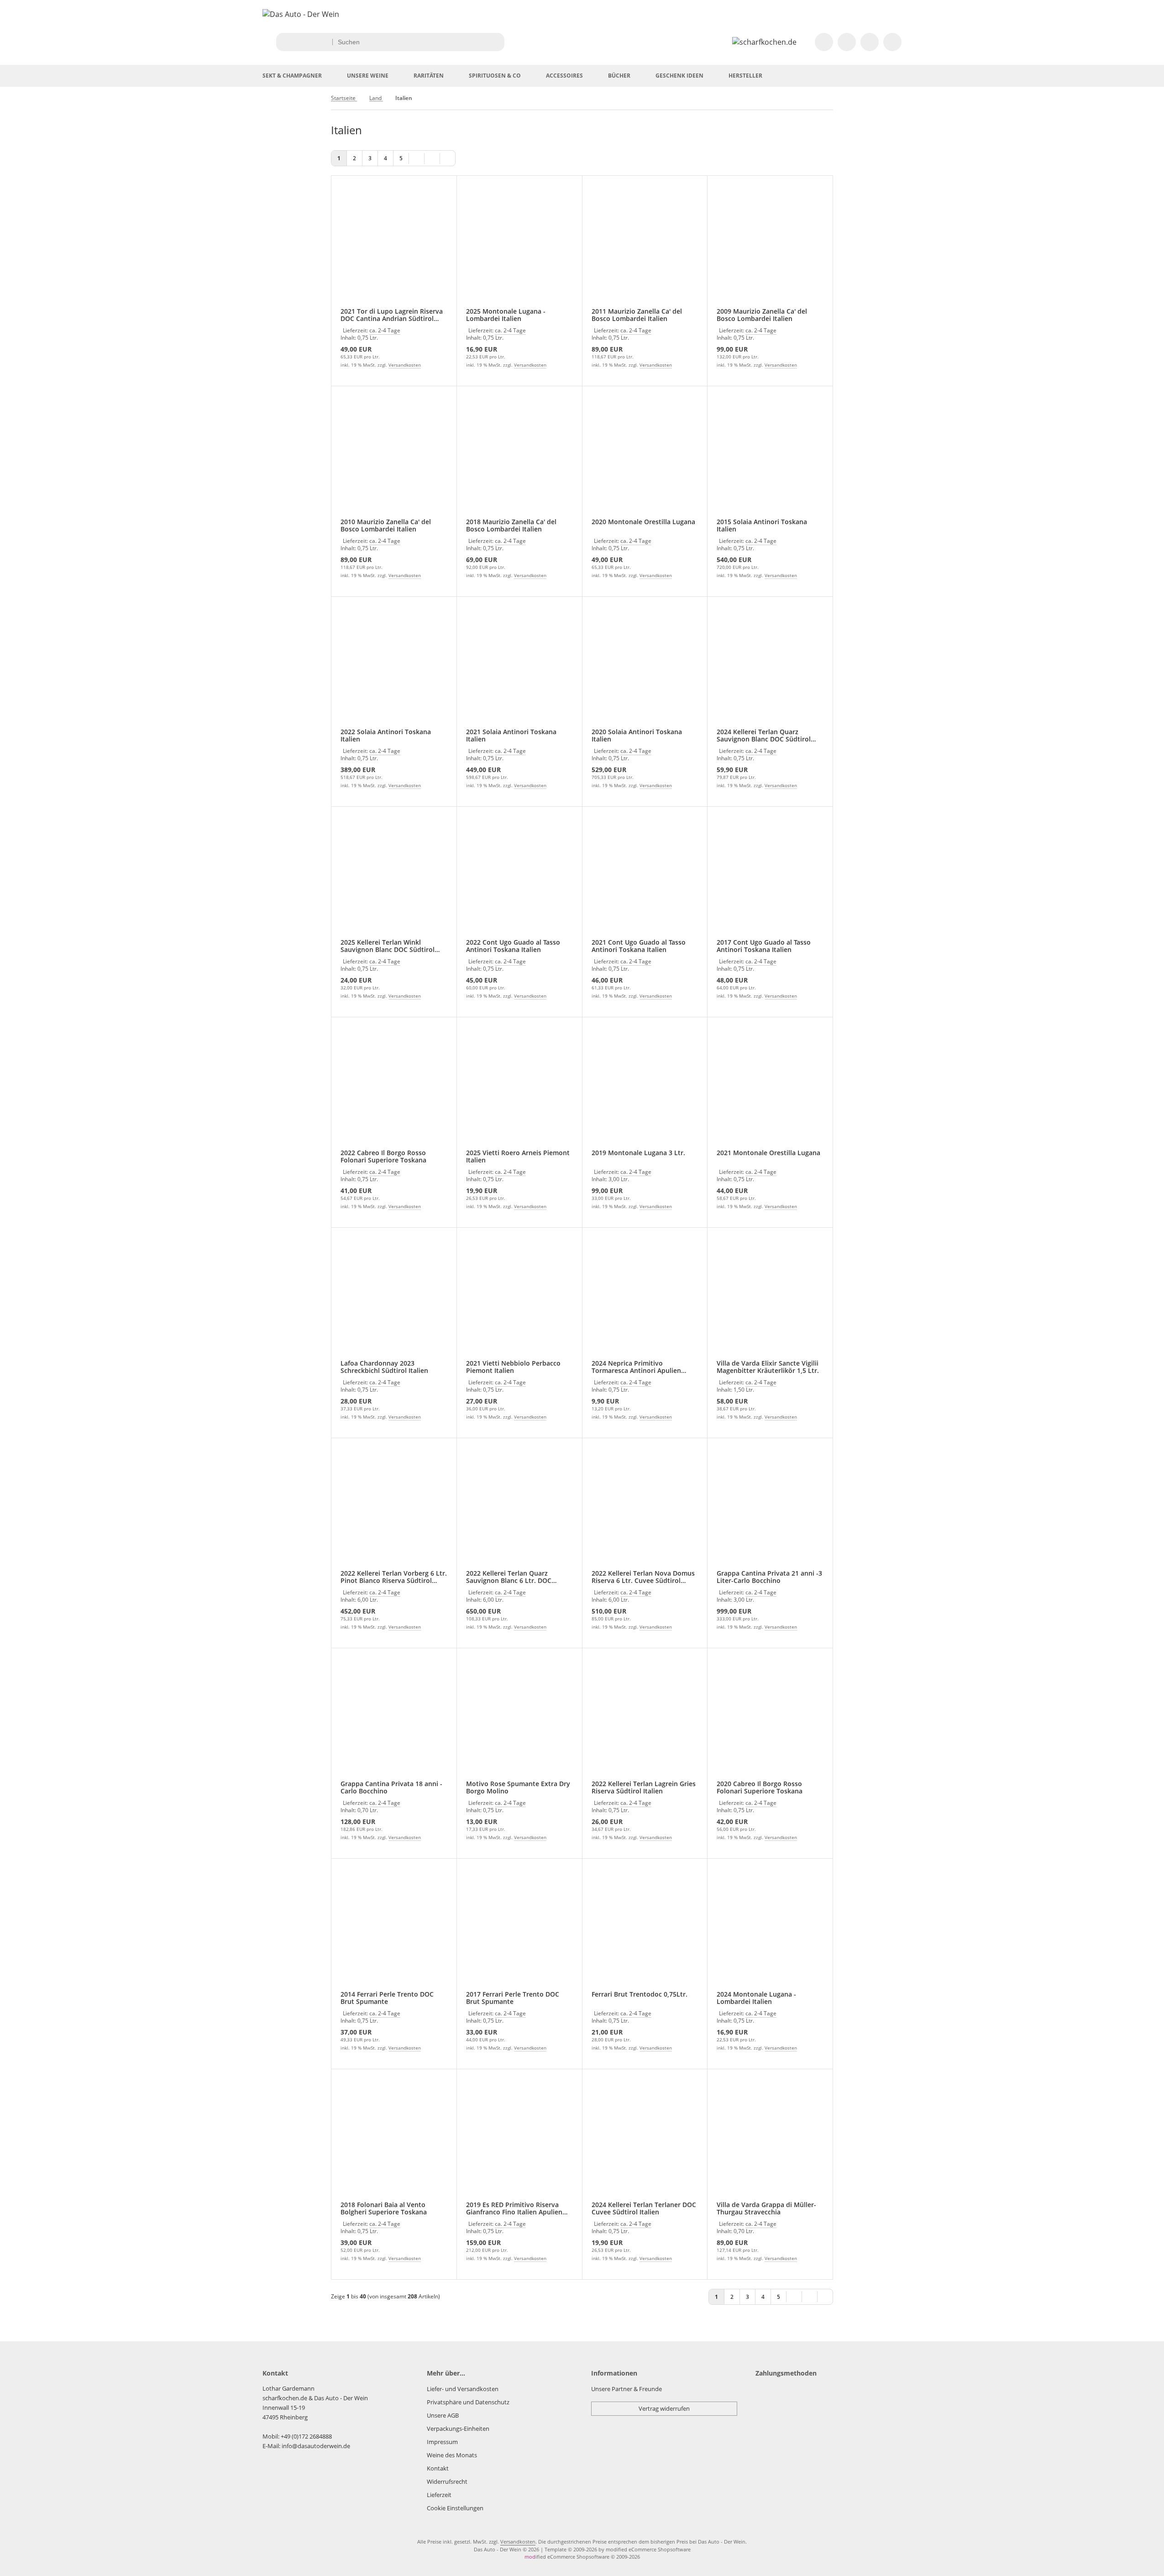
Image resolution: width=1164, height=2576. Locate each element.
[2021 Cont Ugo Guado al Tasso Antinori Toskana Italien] (645, 878)
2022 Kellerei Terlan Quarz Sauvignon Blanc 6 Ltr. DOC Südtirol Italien (509, 1577)
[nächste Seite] (432, 158)
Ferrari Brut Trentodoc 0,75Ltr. (640, 1995)
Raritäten (429, 76)
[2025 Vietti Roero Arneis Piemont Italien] (519, 1089)
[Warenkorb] (892, 42)
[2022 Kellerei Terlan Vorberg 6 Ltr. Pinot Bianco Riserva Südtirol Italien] (394, 1510)
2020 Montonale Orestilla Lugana (643, 522)
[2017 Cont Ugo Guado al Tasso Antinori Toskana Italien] (770, 878)
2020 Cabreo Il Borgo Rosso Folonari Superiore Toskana (760, 1787)
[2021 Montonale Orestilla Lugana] (770, 1089)
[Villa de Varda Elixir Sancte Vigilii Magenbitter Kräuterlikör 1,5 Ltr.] (770, 1299)
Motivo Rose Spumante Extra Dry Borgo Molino (518, 1787)
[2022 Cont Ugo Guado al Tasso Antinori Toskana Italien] (519, 878)
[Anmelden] (847, 42)
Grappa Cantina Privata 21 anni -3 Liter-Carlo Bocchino (769, 1577)
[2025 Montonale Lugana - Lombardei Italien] (519, 247)
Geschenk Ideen (679, 76)
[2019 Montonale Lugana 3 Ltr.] (645, 1089)
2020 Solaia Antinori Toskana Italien (637, 736)
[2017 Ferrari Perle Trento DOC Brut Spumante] (519, 1930)
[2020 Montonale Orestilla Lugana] (645, 458)
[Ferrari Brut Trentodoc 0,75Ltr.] (645, 1930)
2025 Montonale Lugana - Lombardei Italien (506, 315)
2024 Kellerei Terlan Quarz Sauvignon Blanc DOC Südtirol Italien (764, 736)
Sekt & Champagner (292, 76)
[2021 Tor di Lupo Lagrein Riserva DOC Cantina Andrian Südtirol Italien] (394, 247)
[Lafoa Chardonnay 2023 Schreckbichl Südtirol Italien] (394, 1299)
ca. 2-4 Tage (385, 330)
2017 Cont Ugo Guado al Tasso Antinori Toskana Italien (764, 946)
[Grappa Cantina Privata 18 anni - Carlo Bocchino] (394, 1720)
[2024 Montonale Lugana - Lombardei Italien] (770, 1930)
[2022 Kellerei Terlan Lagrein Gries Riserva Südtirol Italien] (645, 1720)
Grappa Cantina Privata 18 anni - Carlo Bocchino (391, 1787)
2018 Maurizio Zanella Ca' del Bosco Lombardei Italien (511, 526)
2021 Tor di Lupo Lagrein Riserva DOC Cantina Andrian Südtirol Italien (392, 315)
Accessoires (564, 76)
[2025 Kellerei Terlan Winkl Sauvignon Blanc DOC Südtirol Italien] (394, 878)
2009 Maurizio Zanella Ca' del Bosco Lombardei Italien (762, 315)
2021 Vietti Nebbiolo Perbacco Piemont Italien (513, 1367)
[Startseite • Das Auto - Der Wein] (301, 14)
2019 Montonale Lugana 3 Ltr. (638, 1153)
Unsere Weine (368, 76)
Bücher (619, 76)
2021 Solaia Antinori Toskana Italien (511, 736)
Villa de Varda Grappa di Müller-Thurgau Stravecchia (766, 2208)
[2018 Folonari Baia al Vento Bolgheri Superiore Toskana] (394, 2141)
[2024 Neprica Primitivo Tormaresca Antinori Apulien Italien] (645, 1299)
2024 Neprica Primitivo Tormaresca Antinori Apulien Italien (636, 1367)
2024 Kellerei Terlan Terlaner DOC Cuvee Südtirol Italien (644, 2208)
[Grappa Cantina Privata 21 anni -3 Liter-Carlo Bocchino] (770, 1510)
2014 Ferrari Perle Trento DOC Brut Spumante (387, 1998)
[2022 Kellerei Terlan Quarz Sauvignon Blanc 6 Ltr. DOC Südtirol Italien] (519, 1510)
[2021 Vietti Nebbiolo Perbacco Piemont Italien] (519, 1299)
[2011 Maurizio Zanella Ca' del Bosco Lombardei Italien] (645, 247)
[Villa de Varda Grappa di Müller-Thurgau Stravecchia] (770, 2141)
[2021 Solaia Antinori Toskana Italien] (519, 668)
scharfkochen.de (285, 2398)
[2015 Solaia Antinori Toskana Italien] (770, 458)
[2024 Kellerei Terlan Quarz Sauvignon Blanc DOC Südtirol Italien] (770, 668)
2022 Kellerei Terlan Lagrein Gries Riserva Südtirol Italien (644, 1787)
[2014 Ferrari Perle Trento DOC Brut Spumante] (394, 1930)
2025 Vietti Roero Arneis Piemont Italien (518, 1157)
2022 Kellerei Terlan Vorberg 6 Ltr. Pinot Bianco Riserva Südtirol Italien (394, 1577)
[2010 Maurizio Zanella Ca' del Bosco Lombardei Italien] (394, 458)
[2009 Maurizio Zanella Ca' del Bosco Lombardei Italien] (770, 247)
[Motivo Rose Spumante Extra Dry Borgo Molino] (519, 1720)
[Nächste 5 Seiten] (417, 158)
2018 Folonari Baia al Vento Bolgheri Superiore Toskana (384, 2208)
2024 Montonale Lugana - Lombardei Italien (756, 1998)
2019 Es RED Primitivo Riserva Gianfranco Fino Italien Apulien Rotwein (514, 2208)
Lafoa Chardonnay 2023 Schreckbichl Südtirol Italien (384, 1367)
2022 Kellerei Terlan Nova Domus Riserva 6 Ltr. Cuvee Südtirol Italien (643, 1577)
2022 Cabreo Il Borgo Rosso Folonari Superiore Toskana (383, 1157)
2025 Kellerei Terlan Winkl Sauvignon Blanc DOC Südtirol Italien (388, 946)
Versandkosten (405, 365)
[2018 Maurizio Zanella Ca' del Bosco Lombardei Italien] (519, 458)
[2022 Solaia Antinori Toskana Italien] (394, 668)
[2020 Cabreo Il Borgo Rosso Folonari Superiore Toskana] (770, 1720)
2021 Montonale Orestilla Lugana (768, 1153)
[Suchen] (495, 42)
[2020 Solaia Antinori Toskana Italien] (645, 668)
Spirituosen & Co (495, 76)
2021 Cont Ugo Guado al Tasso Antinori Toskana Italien (639, 946)
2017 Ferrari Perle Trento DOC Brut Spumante (513, 1998)
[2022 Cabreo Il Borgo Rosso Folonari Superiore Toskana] (394, 1089)
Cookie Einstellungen (455, 2508)
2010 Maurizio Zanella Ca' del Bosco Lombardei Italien (386, 526)
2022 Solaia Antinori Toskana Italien (386, 736)
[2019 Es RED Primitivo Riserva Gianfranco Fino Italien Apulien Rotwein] (519, 2141)
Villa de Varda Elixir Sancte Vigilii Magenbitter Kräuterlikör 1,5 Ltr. (768, 1367)
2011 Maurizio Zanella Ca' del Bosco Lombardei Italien (637, 315)
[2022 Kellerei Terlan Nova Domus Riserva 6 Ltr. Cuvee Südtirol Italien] (645, 1510)
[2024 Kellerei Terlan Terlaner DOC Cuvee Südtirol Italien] (645, 2141)
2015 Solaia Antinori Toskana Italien (762, 526)
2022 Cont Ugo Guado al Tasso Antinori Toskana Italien (513, 946)
